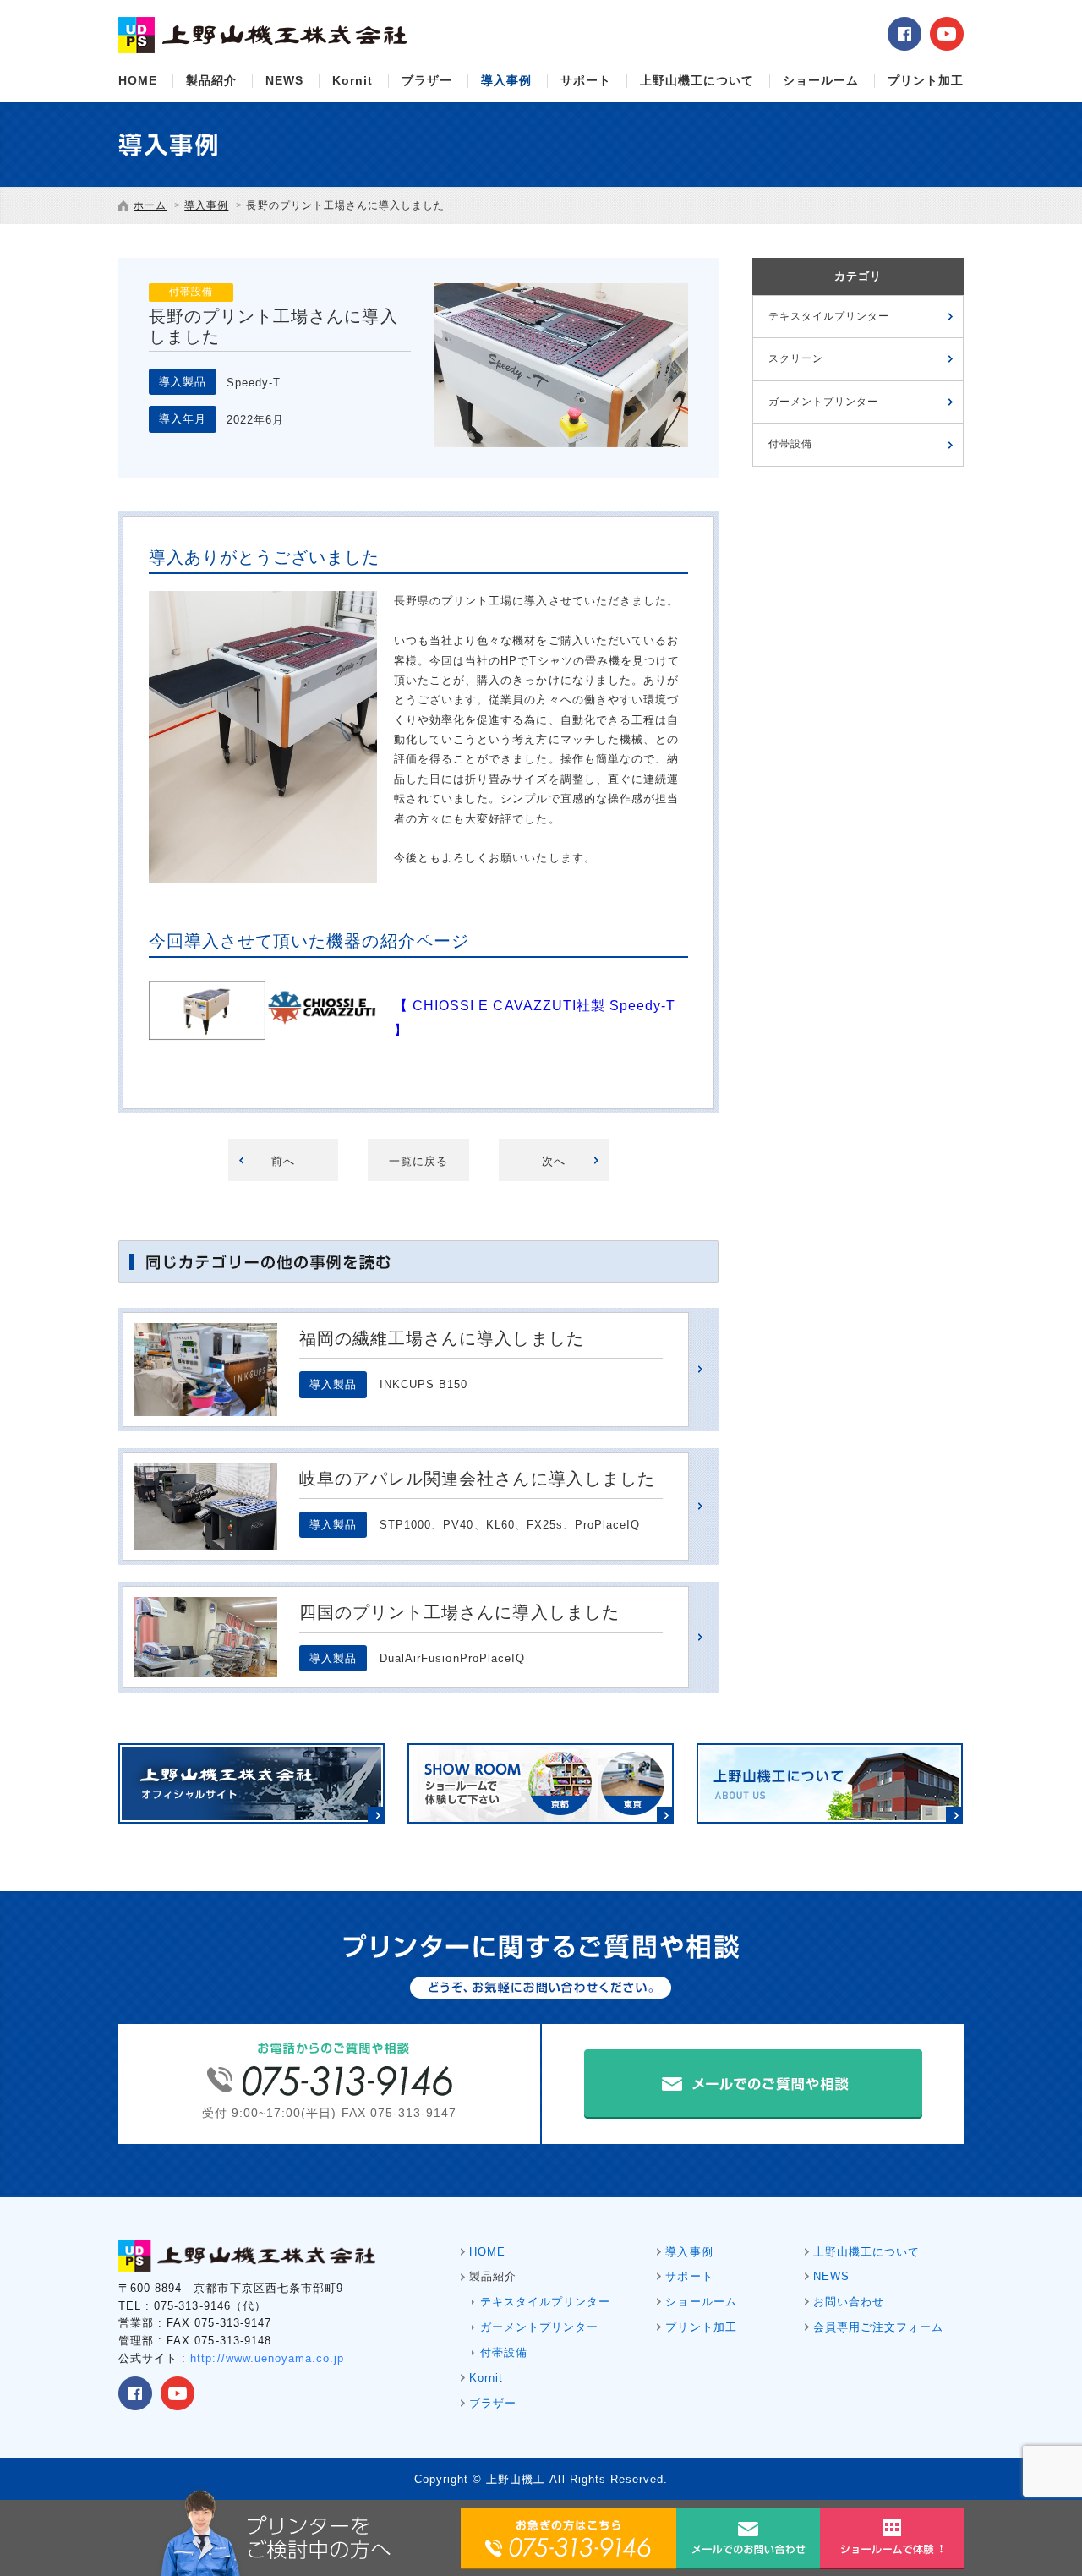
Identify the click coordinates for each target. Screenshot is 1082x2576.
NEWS (284, 80)
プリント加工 (926, 80)
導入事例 (506, 80)
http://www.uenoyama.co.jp (267, 2358)
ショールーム (821, 80)
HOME (138, 80)
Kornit (352, 80)
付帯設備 (790, 444)
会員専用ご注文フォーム (878, 2327)
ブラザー (427, 80)
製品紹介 (211, 80)
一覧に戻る (418, 1161)
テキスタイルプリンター (829, 316)
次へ (554, 1161)
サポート (586, 80)
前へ (283, 1161)
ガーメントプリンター (823, 402)
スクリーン (796, 358)
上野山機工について (697, 80)
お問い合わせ (849, 2302)
